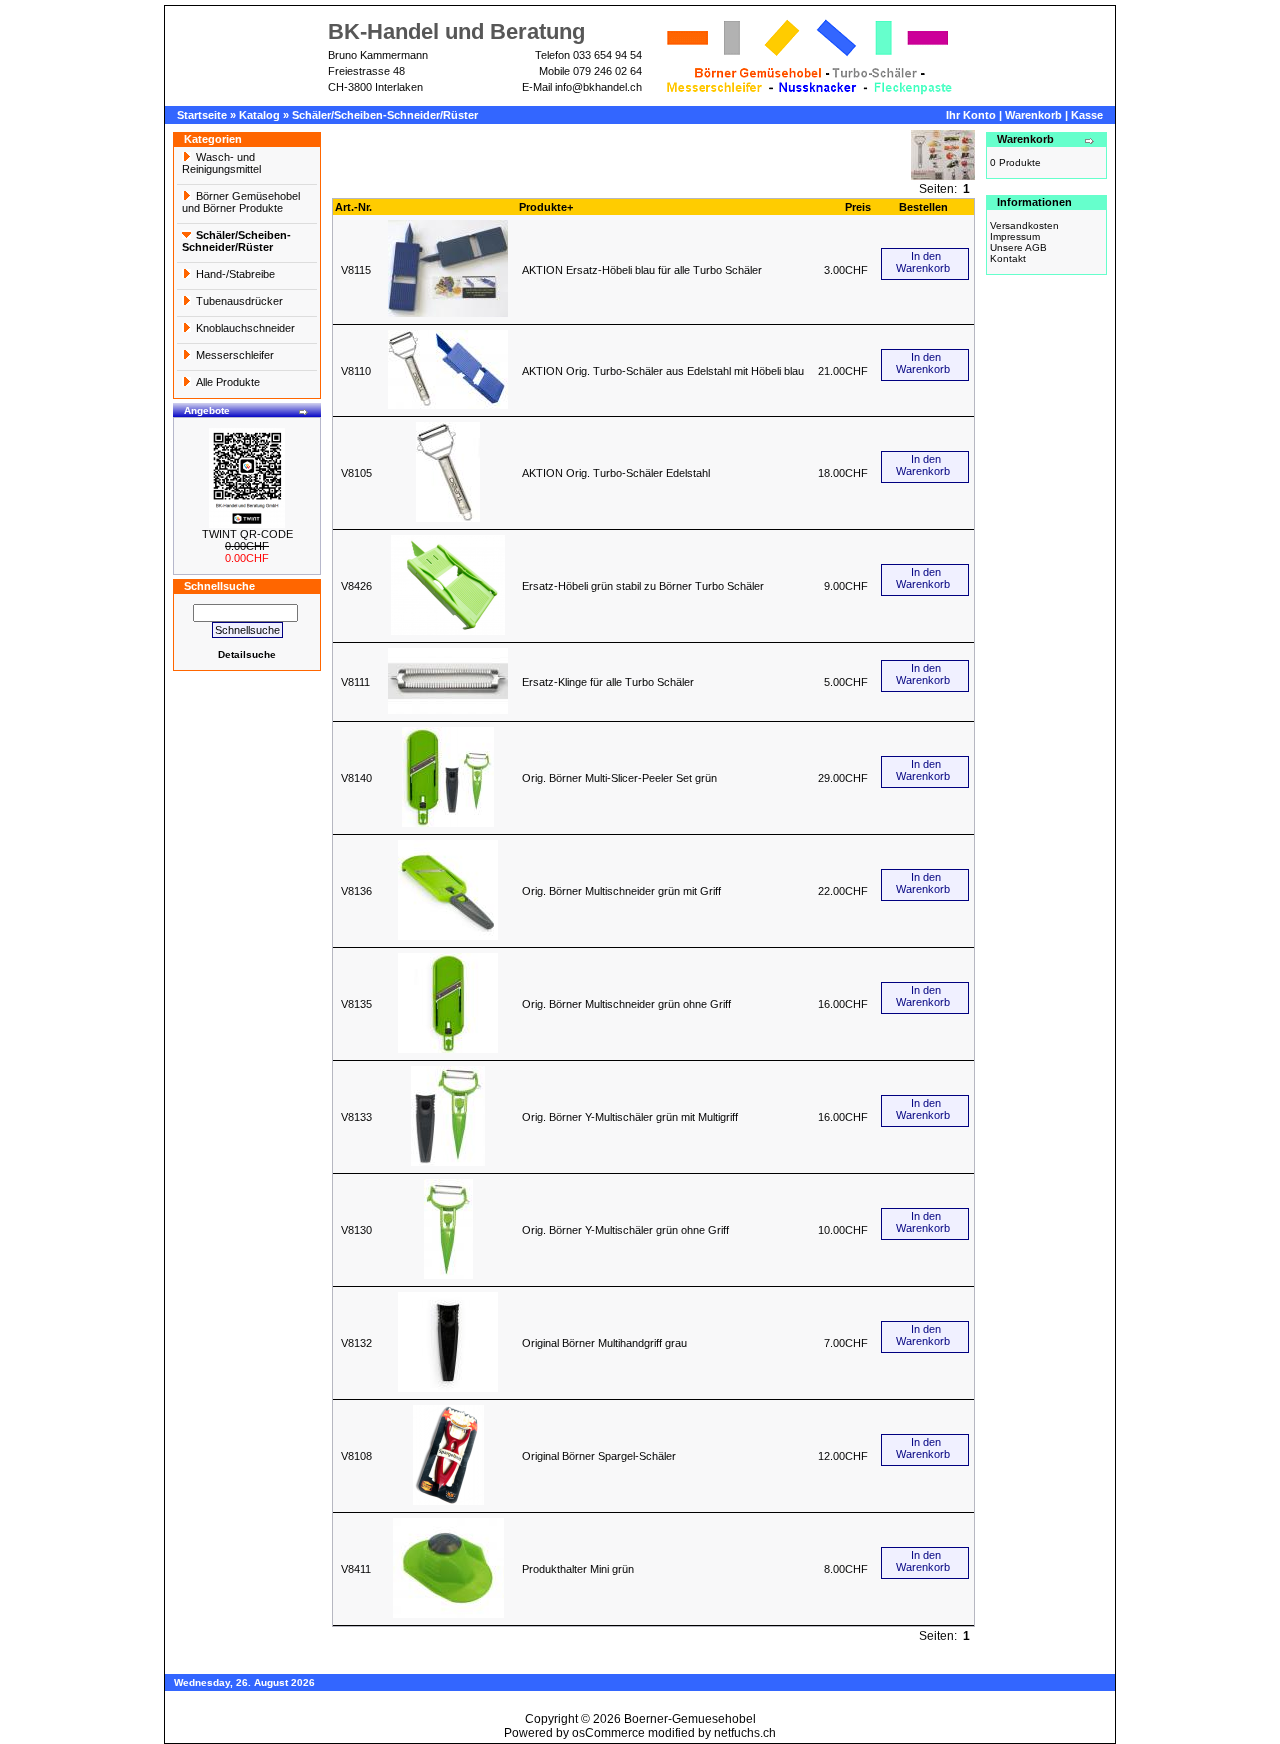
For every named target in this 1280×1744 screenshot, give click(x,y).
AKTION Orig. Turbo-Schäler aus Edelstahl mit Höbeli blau (663, 371)
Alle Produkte (228, 382)
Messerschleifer (235, 355)
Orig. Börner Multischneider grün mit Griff (621, 891)
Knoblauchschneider (245, 328)
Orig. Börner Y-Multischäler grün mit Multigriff (630, 1117)
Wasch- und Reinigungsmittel (221, 163)
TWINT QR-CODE (247, 534)
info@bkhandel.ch (598, 87)
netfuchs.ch (745, 1733)
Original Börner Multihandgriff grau (604, 1343)
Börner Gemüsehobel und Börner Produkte (241, 202)
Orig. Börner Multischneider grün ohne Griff (626, 1004)
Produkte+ (546, 207)
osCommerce (608, 1733)
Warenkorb (1033, 115)
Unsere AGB (1018, 247)
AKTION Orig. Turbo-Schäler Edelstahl (616, 473)
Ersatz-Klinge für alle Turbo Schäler (608, 682)
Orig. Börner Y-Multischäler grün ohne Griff (625, 1230)
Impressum (1015, 236)
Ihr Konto (971, 115)
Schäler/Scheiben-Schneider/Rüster (385, 115)
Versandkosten (1024, 225)
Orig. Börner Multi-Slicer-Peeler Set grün (619, 778)
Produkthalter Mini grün (578, 1569)
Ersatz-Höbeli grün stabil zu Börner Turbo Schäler (643, 586)
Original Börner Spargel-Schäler (599, 1456)
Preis (858, 207)
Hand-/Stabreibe (235, 274)
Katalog (259, 115)
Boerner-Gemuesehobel (690, 1719)
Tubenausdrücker (239, 301)
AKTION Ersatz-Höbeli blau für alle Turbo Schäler (642, 270)
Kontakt (1008, 258)
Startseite (202, 115)
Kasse (1087, 115)
